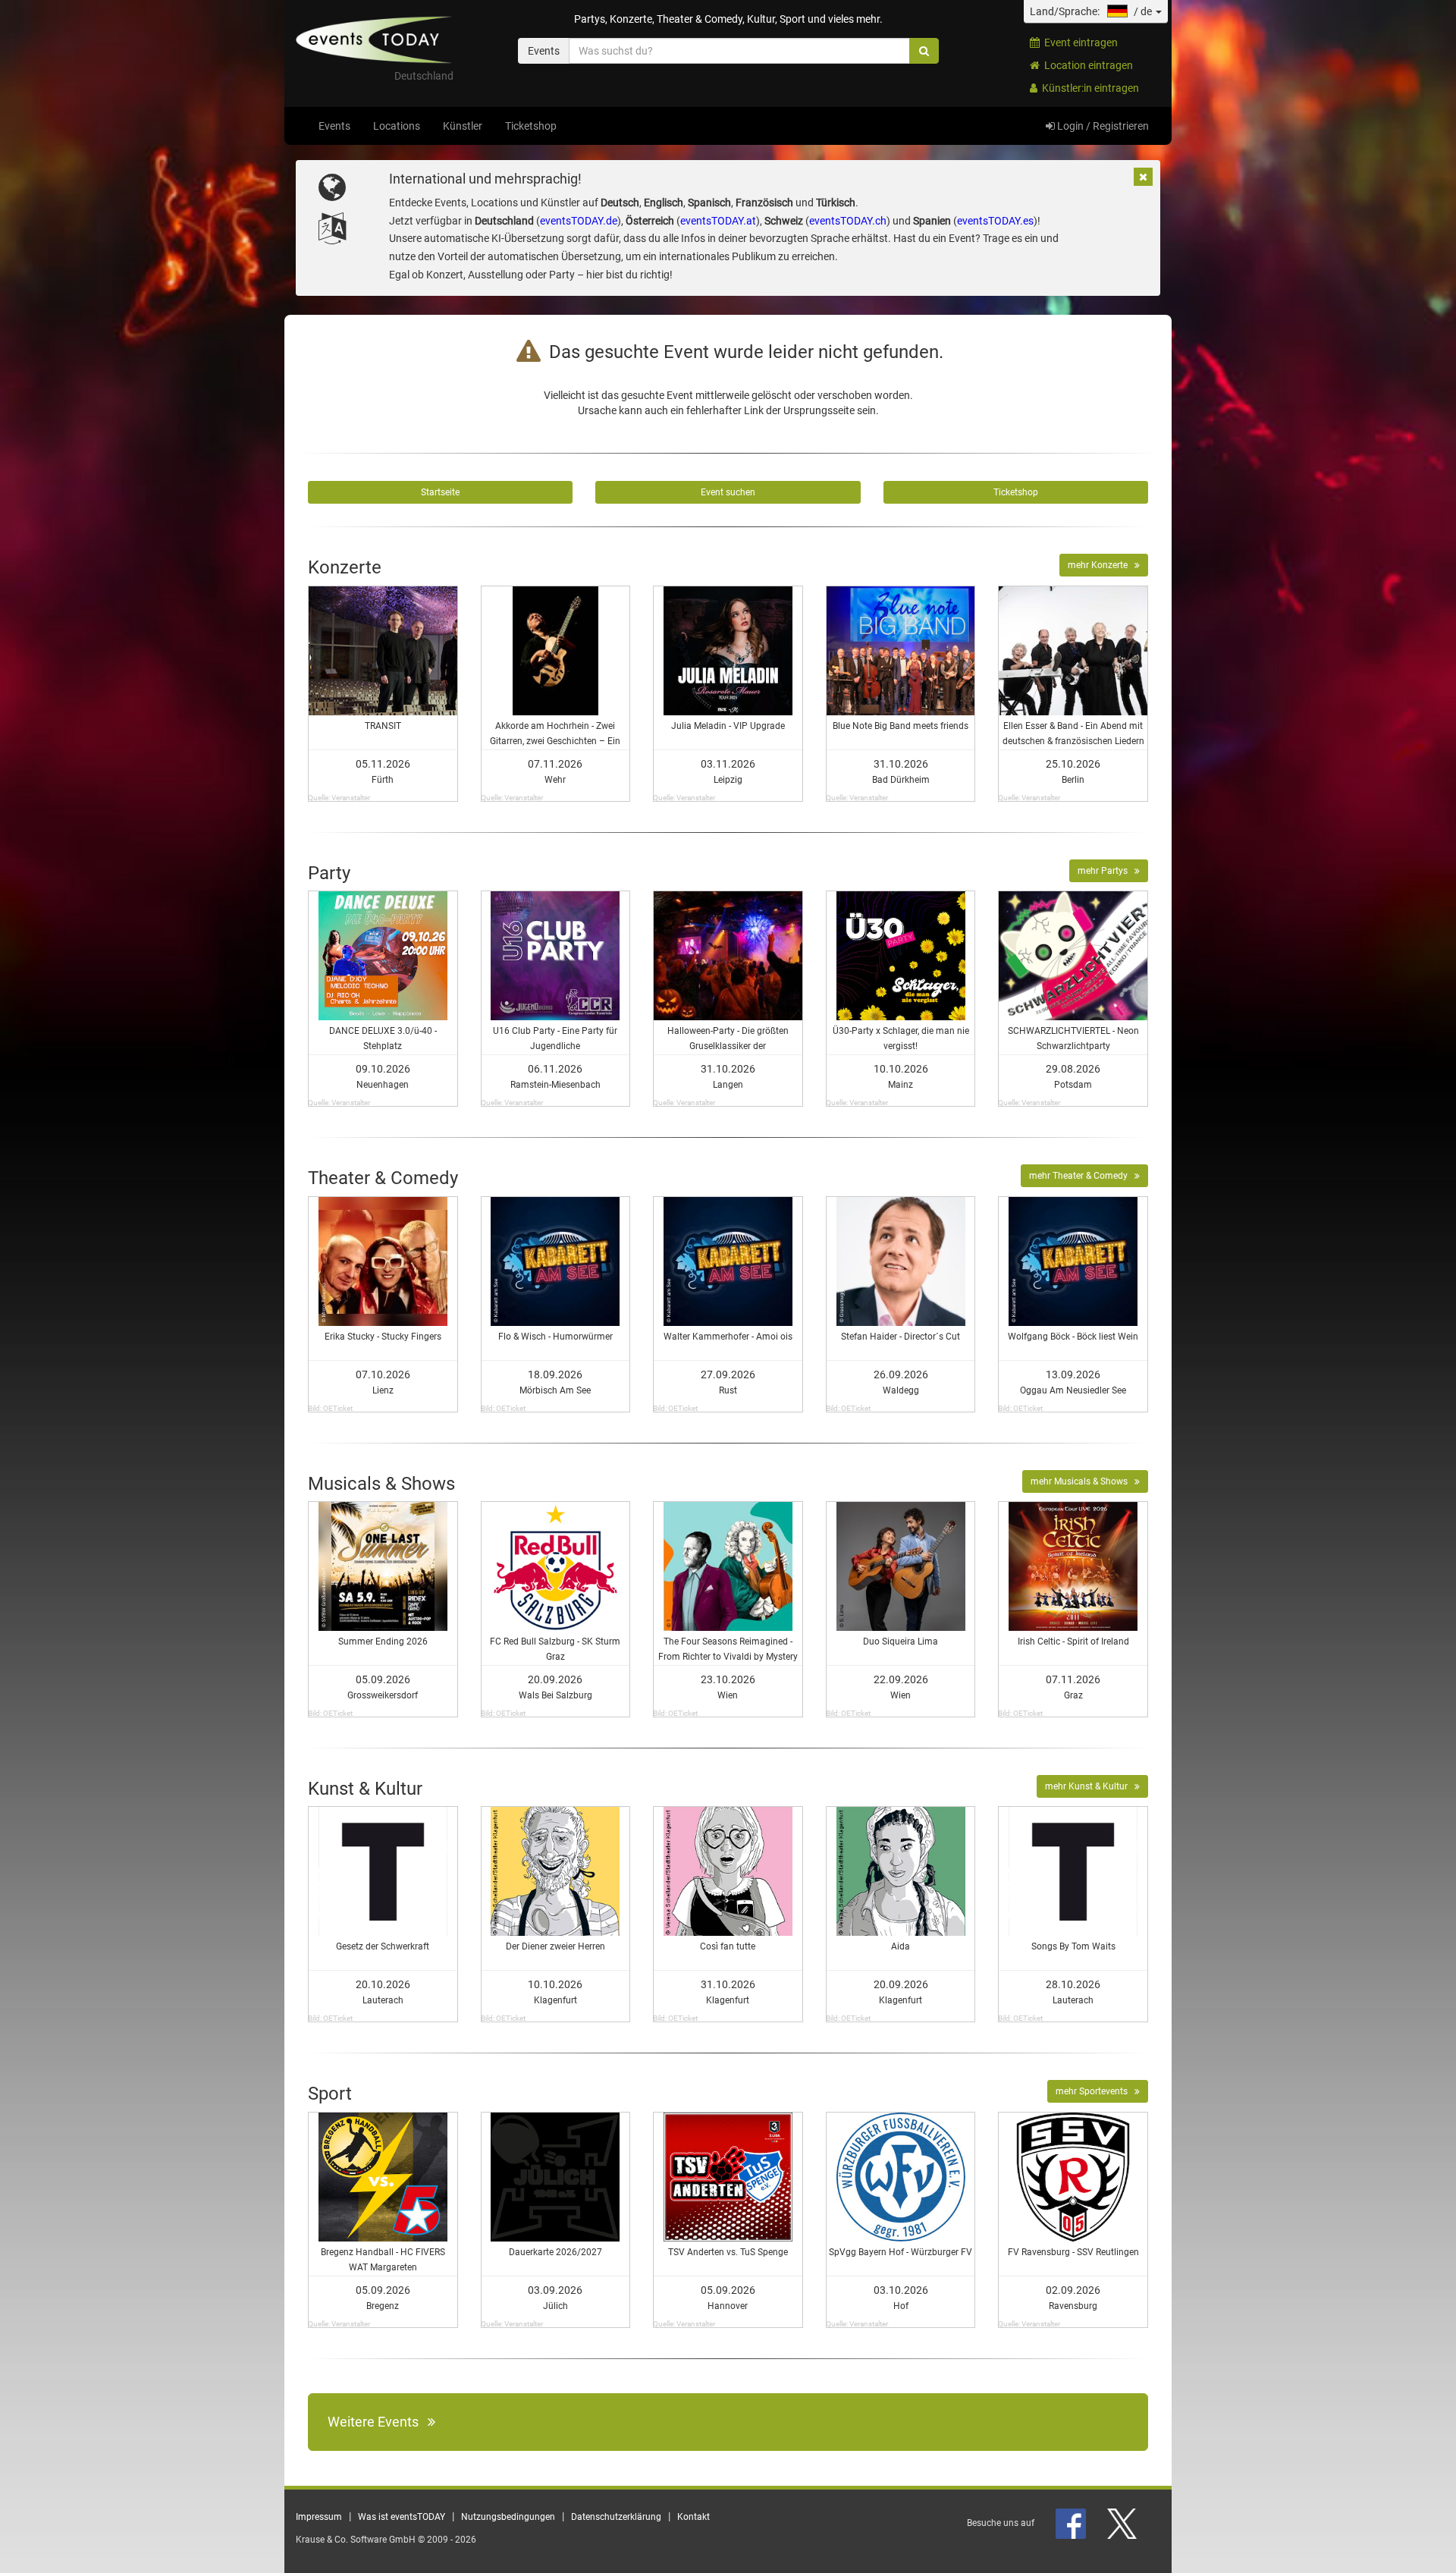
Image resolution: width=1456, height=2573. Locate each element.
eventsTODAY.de (579, 221)
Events (334, 126)
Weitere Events (378, 2422)
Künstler (463, 126)
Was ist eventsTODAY (402, 2517)
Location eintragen (1086, 65)
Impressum (319, 2517)
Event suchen (728, 492)
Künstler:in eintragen (1088, 88)
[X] (1123, 2523)
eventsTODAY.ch (848, 221)
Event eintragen (1079, 42)
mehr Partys (1106, 871)
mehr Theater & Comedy (1082, 1176)
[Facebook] (1072, 2523)
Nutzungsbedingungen (508, 2517)
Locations (397, 126)
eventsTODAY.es (995, 221)
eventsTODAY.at (718, 221)
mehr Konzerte (1101, 565)
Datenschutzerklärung (616, 2517)
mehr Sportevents (1095, 2091)
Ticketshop (531, 126)
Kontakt (693, 2517)
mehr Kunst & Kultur (1090, 1786)
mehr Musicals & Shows (1083, 1481)
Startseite (440, 492)
